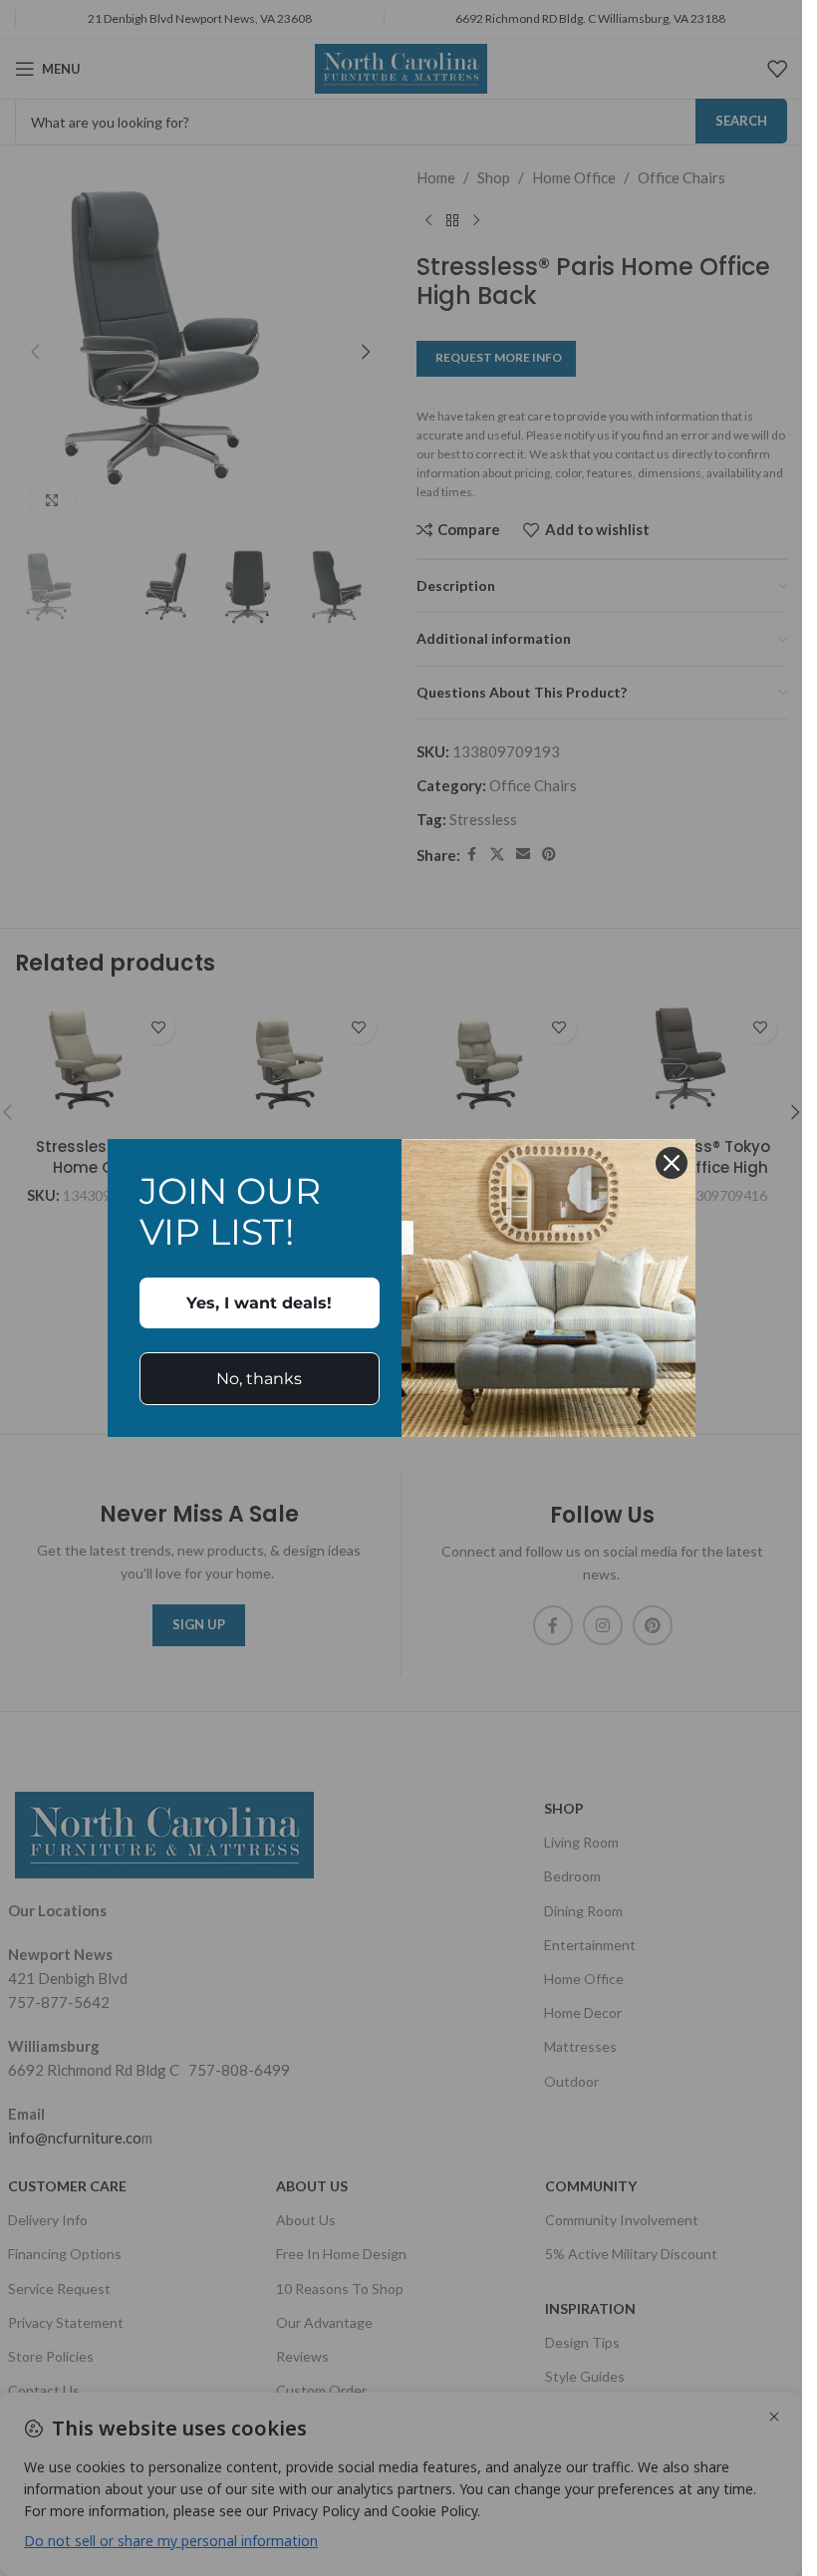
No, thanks (259, 1379)
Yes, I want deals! (259, 1303)
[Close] (672, 1163)
